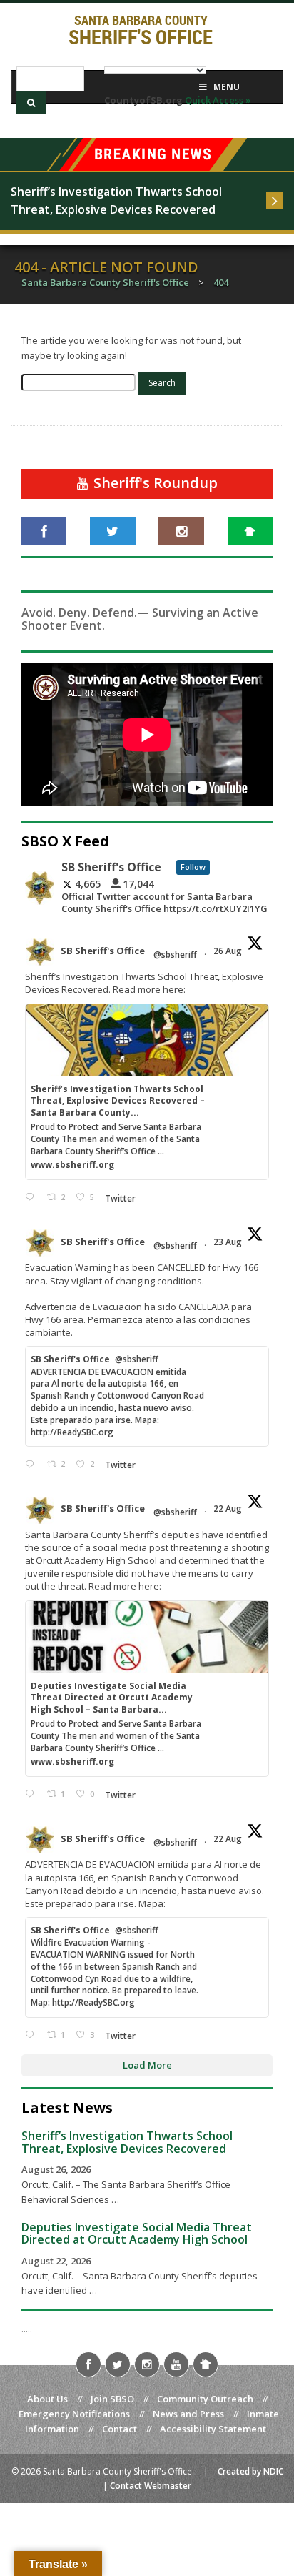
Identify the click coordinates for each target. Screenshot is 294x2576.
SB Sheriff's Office (103, 951)
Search (162, 383)
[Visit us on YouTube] (176, 2364)
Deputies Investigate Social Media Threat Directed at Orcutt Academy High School (137, 2234)
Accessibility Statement (213, 2429)
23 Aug (229, 1242)
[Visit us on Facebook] (44, 531)
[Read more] (275, 201)
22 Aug (229, 1509)
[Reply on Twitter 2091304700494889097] (32, 1794)
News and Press (188, 2414)
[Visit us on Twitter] (112, 531)
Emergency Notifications (74, 2414)
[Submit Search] (31, 103)
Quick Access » (218, 100)
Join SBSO (112, 2399)
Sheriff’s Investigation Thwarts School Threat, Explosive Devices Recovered (118, 201)
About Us (47, 2399)
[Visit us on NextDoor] (250, 531)
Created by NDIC (250, 2471)
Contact (120, 2429)
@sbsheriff (175, 955)
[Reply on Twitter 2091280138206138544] (32, 2035)
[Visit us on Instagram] (181, 531)
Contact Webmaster (151, 2486)
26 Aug (229, 951)
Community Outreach (205, 2399)
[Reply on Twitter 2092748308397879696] (32, 1198)
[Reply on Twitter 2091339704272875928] (32, 1464)
